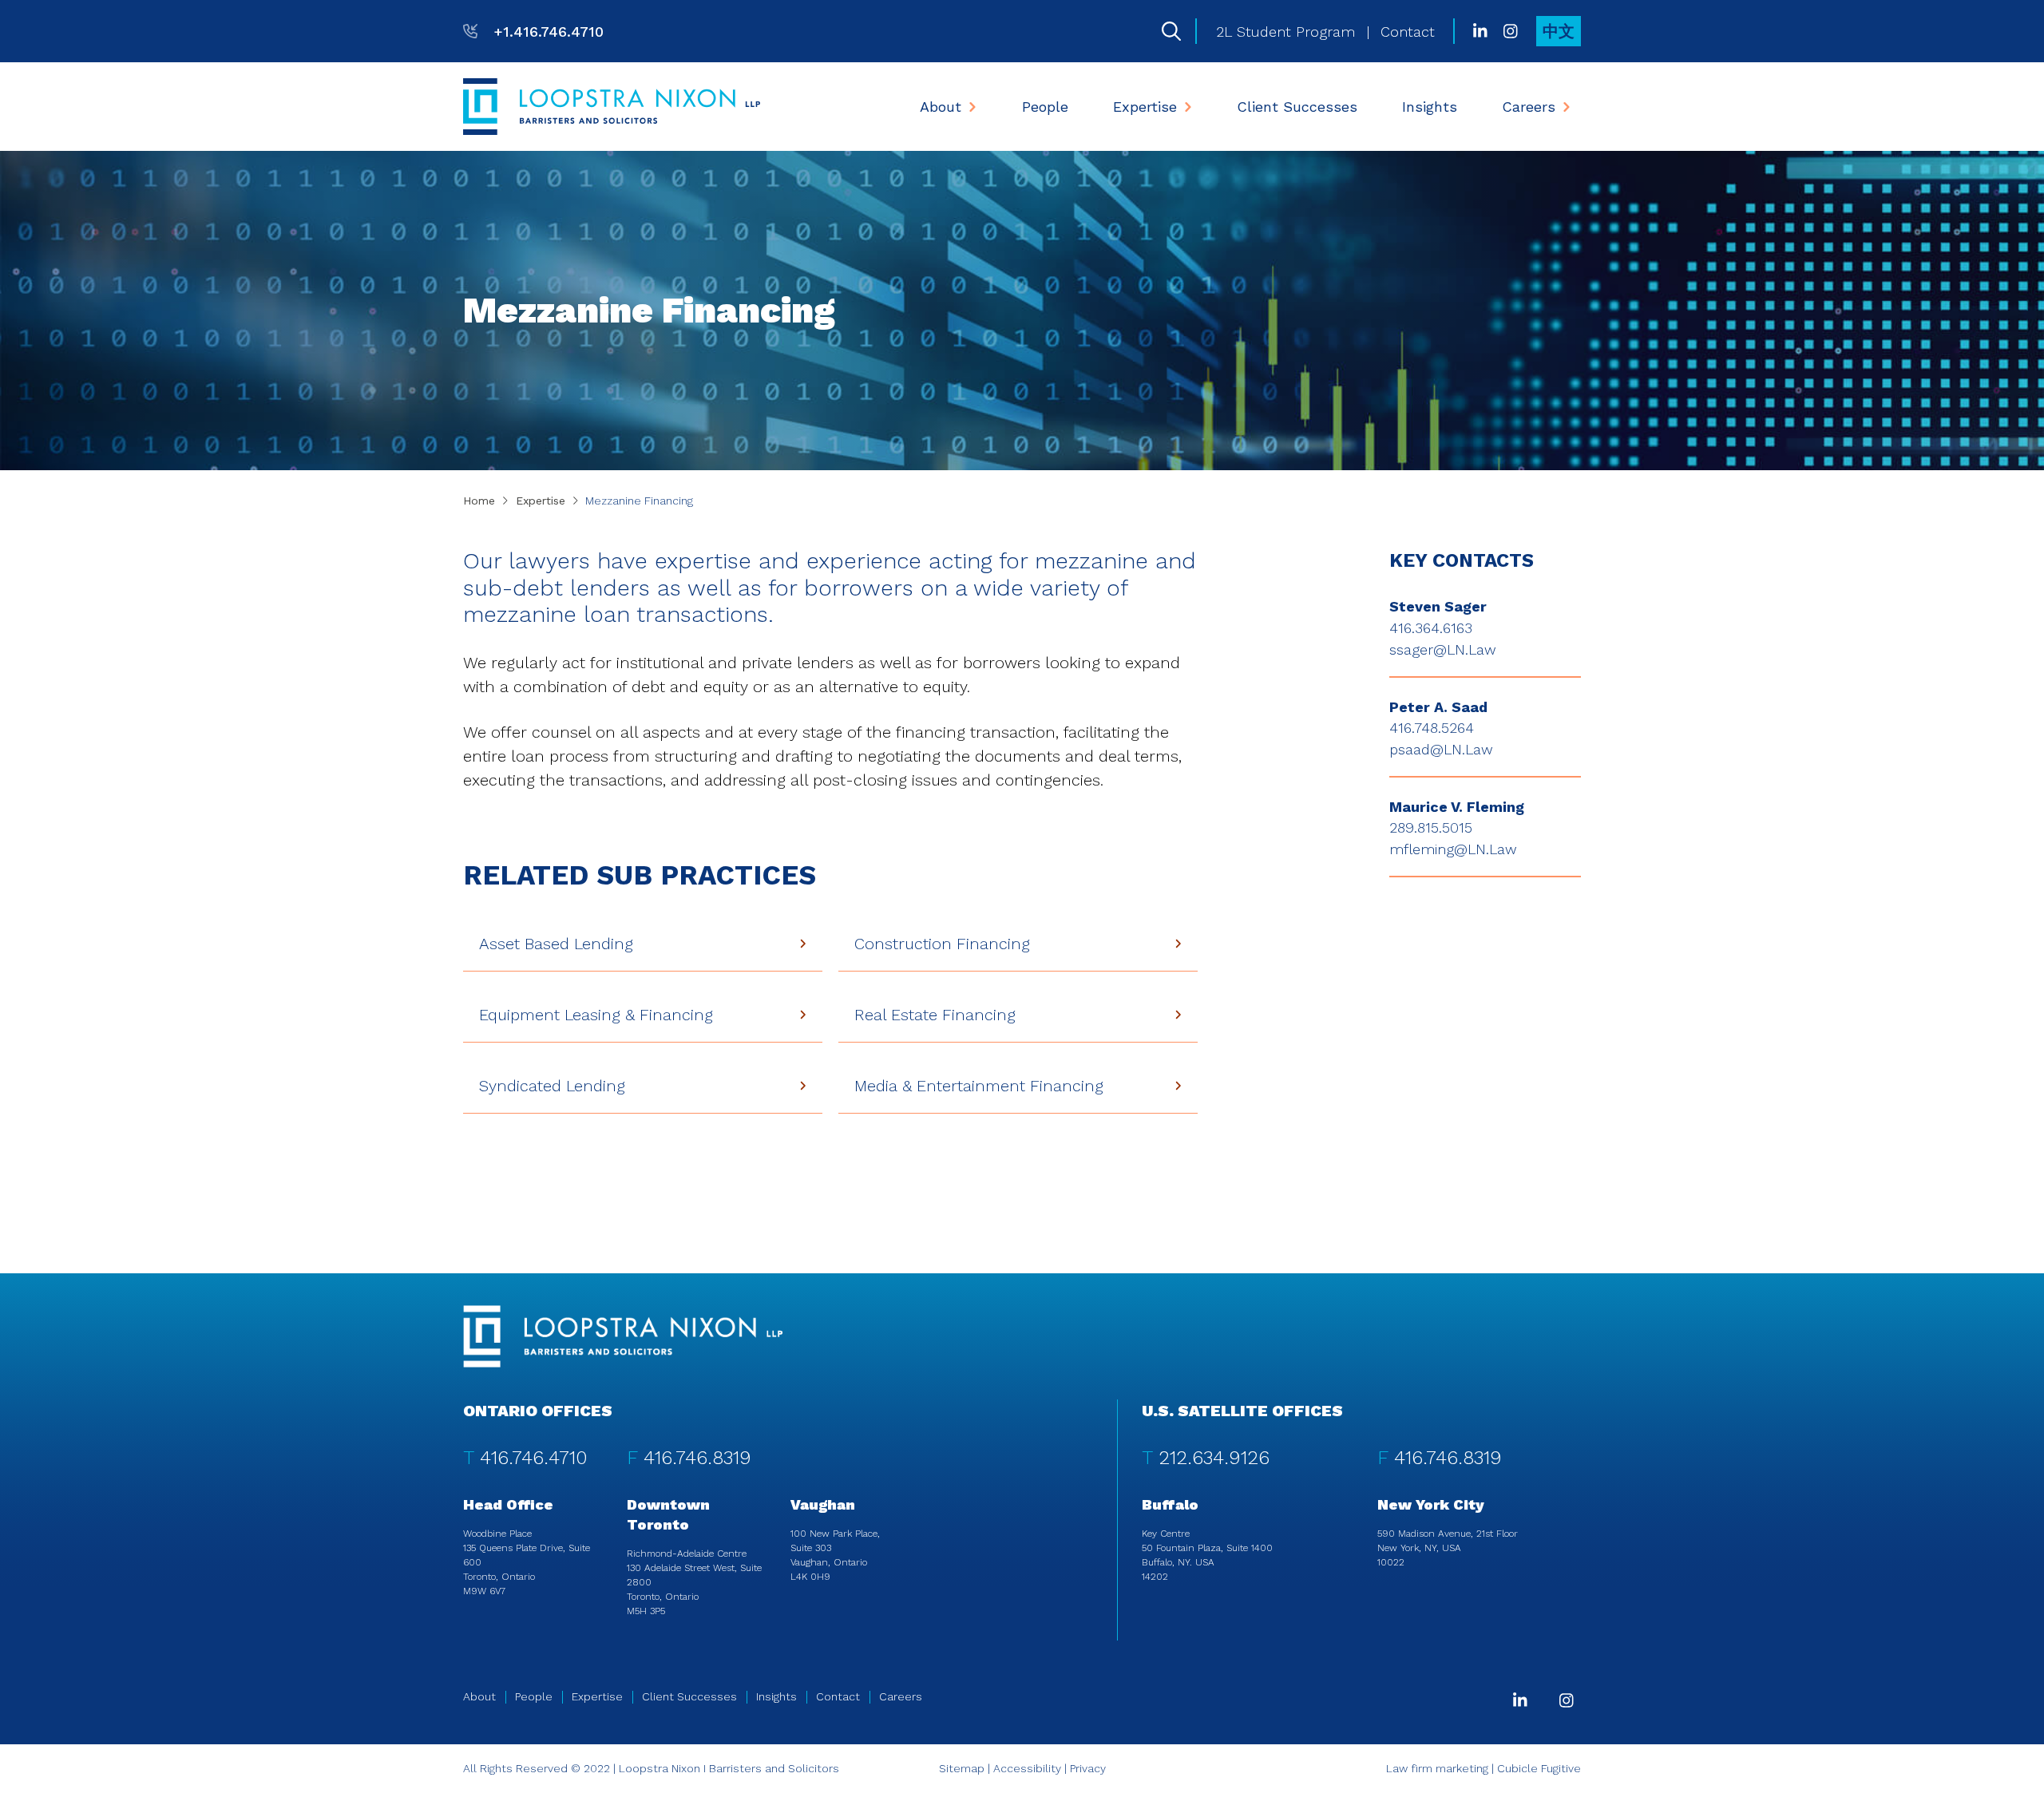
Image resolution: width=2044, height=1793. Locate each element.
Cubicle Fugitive (1539, 1768)
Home (479, 501)
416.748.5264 (1432, 728)
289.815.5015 (1431, 827)
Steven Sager (1438, 606)
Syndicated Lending (552, 1086)
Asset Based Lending (556, 944)
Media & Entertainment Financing (979, 1086)
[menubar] (1246, 107)
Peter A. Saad (1438, 707)
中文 (1559, 31)
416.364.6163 (1431, 628)
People (1045, 107)
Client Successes (1297, 107)
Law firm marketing (1437, 1768)
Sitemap (962, 1768)
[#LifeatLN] (1511, 31)
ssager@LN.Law (1443, 649)
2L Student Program (1285, 32)
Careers (1529, 107)
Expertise (1145, 107)
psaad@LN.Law (1441, 749)
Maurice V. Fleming (1457, 807)
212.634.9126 (1214, 1458)
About (941, 107)
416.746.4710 (534, 1458)
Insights (1430, 107)
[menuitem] (949, 107)
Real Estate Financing (935, 1015)
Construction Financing (942, 944)
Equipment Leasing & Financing (596, 1015)
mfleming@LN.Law (1453, 849)
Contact (1408, 32)
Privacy (1088, 1768)
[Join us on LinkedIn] (1480, 31)
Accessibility (1027, 1768)
